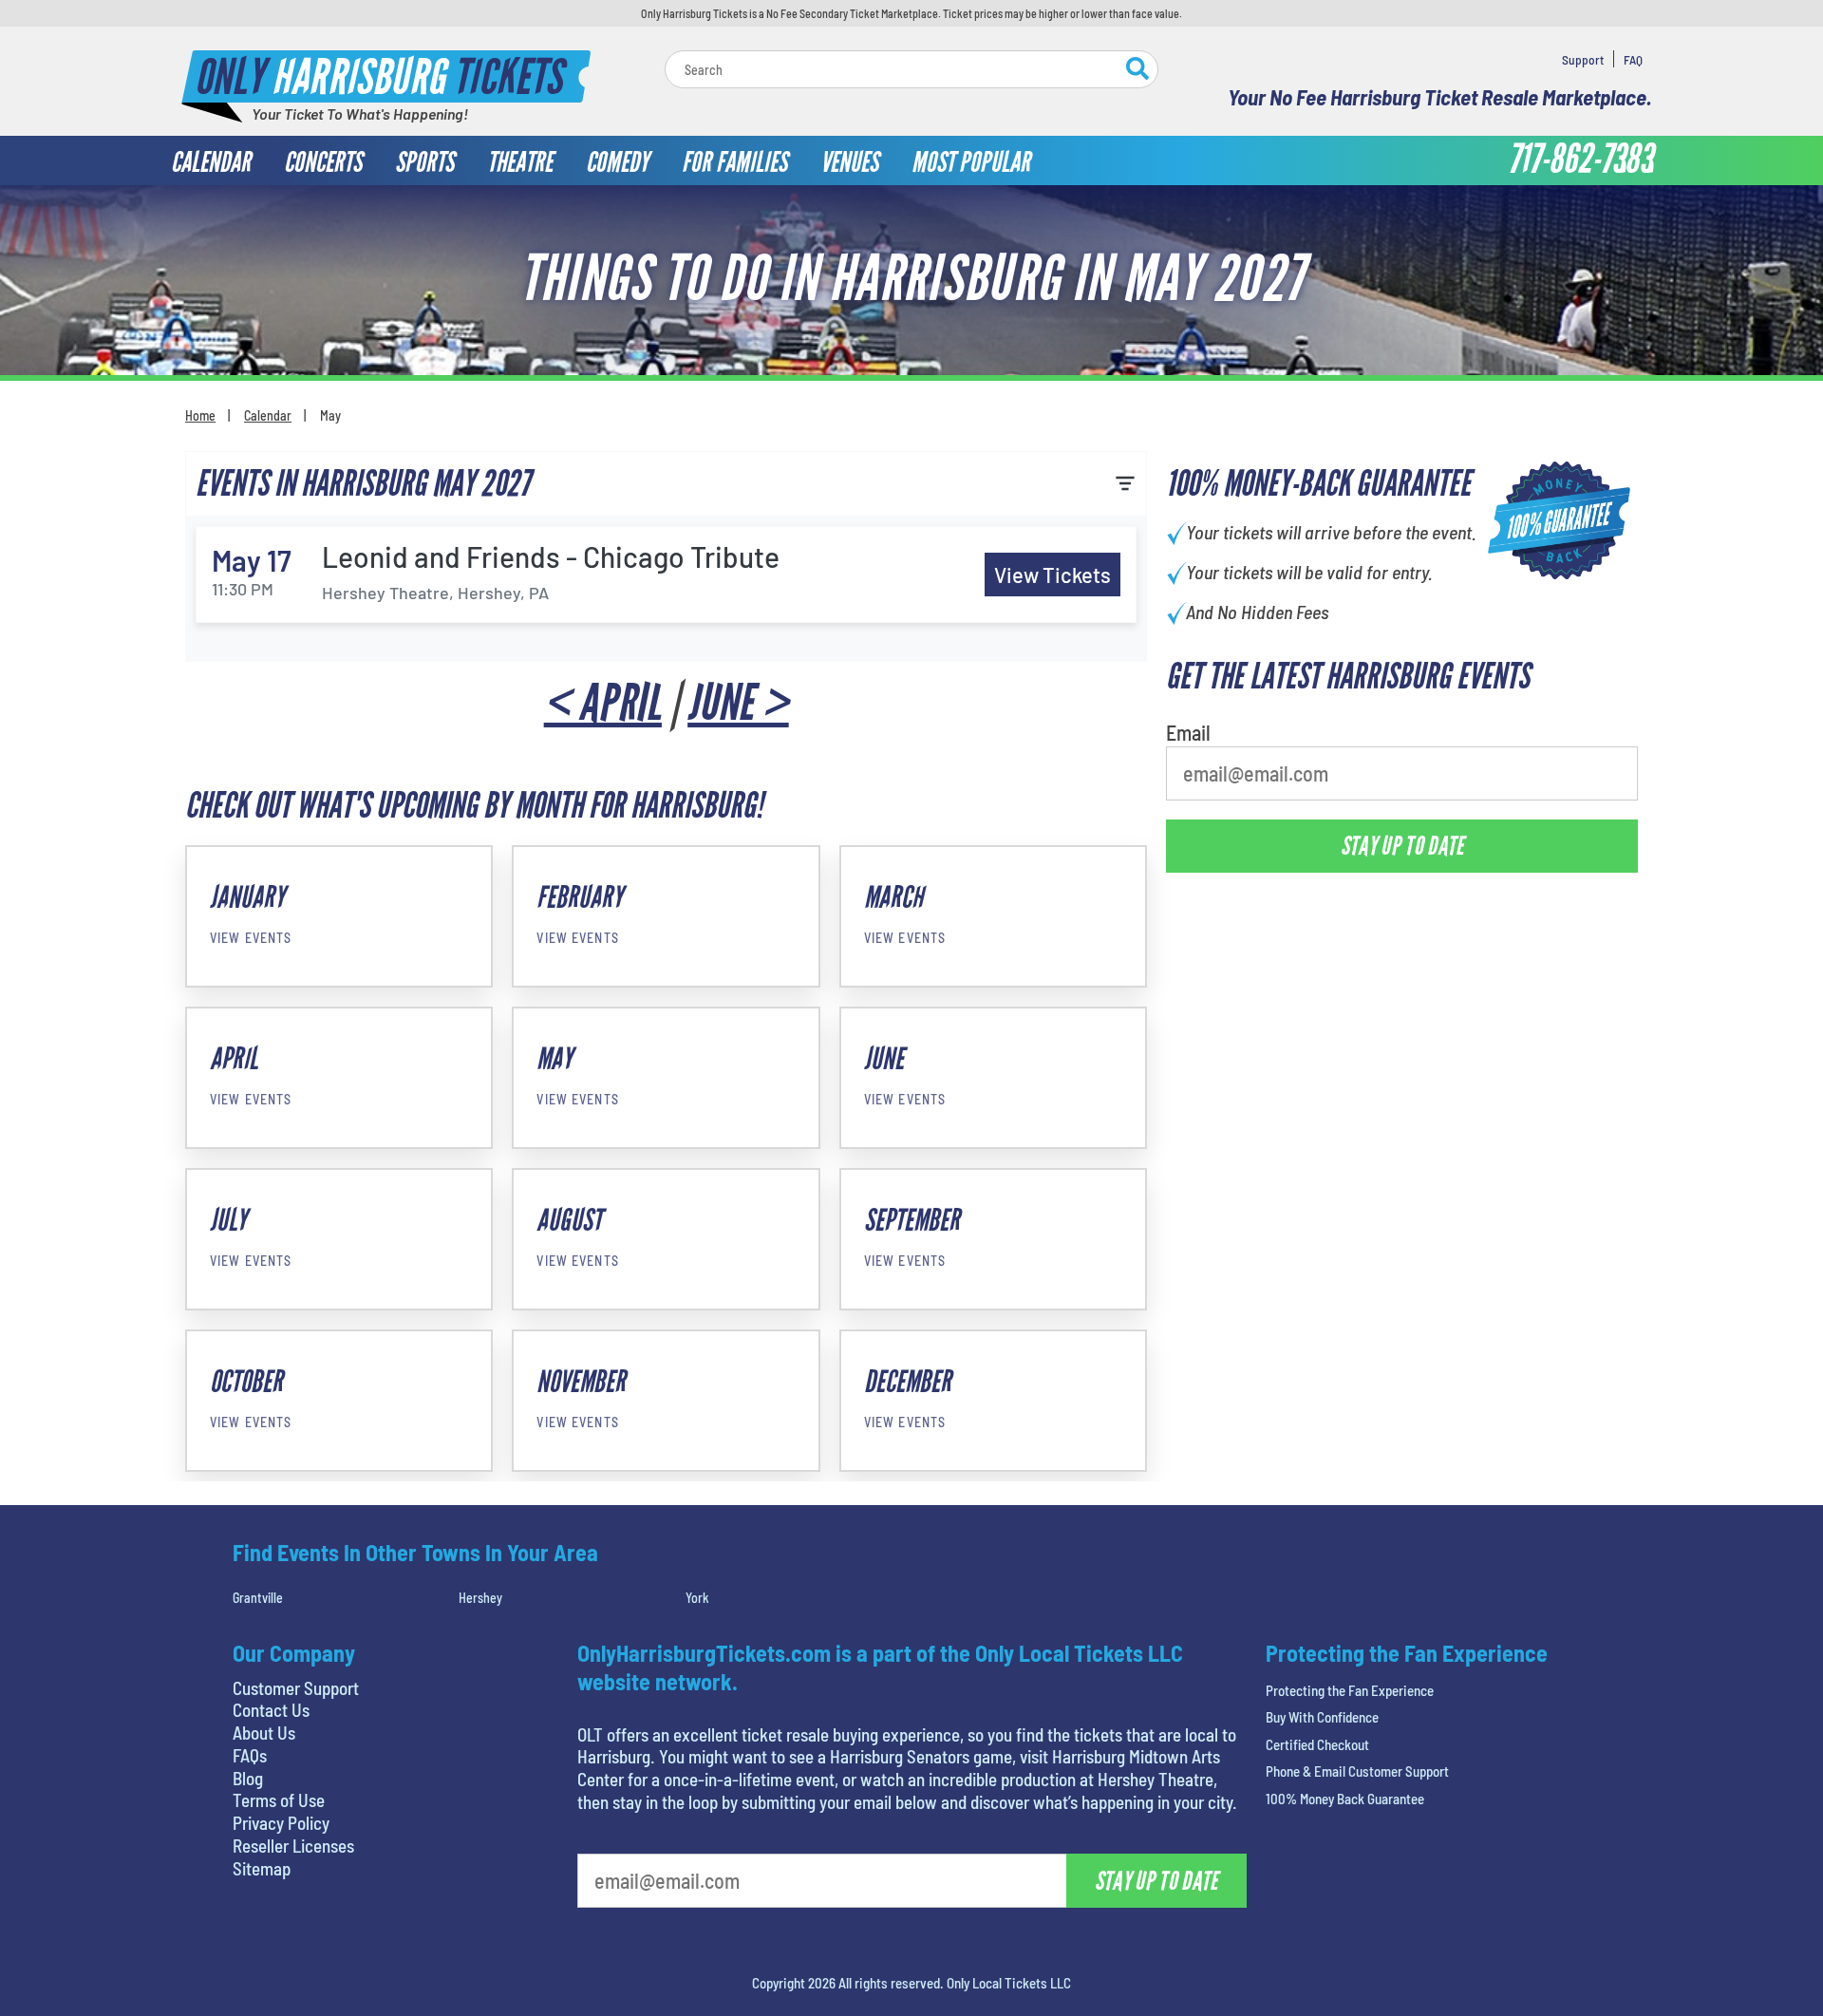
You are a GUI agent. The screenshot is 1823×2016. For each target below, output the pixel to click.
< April (603, 703)
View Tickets (1052, 575)
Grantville (258, 1598)
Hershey (480, 1598)
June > (738, 703)
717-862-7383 (1580, 160)
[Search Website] (1137, 71)
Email (1188, 732)
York (697, 1598)
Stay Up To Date (1402, 846)
